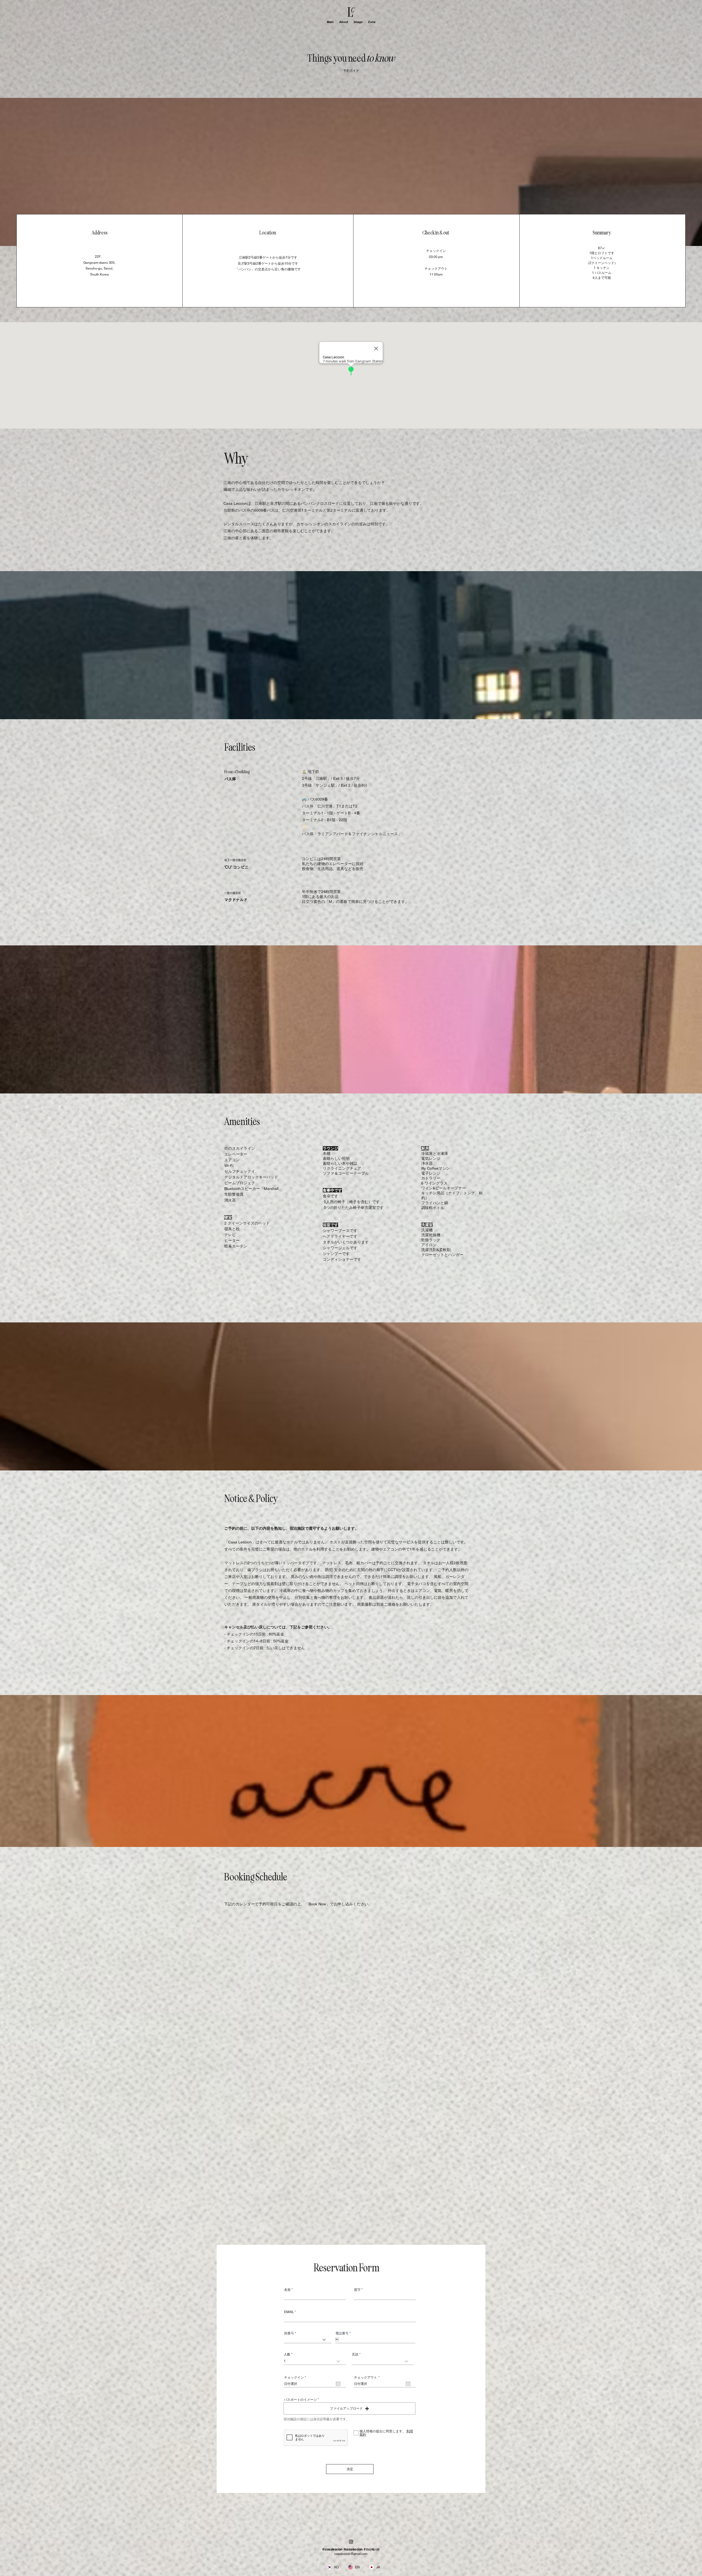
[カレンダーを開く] (338, 2384)
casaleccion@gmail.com (351, 2554)
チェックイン (296, 2377)
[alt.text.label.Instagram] (351, 2542)
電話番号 (342, 2333)
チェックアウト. (368, 2377)
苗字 (357, 2290)
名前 (287, 2290)
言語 (355, 2354)
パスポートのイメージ (300, 2400)
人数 (287, 2354)
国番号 (289, 2333)
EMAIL (289, 2312)
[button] (349, 2408)
